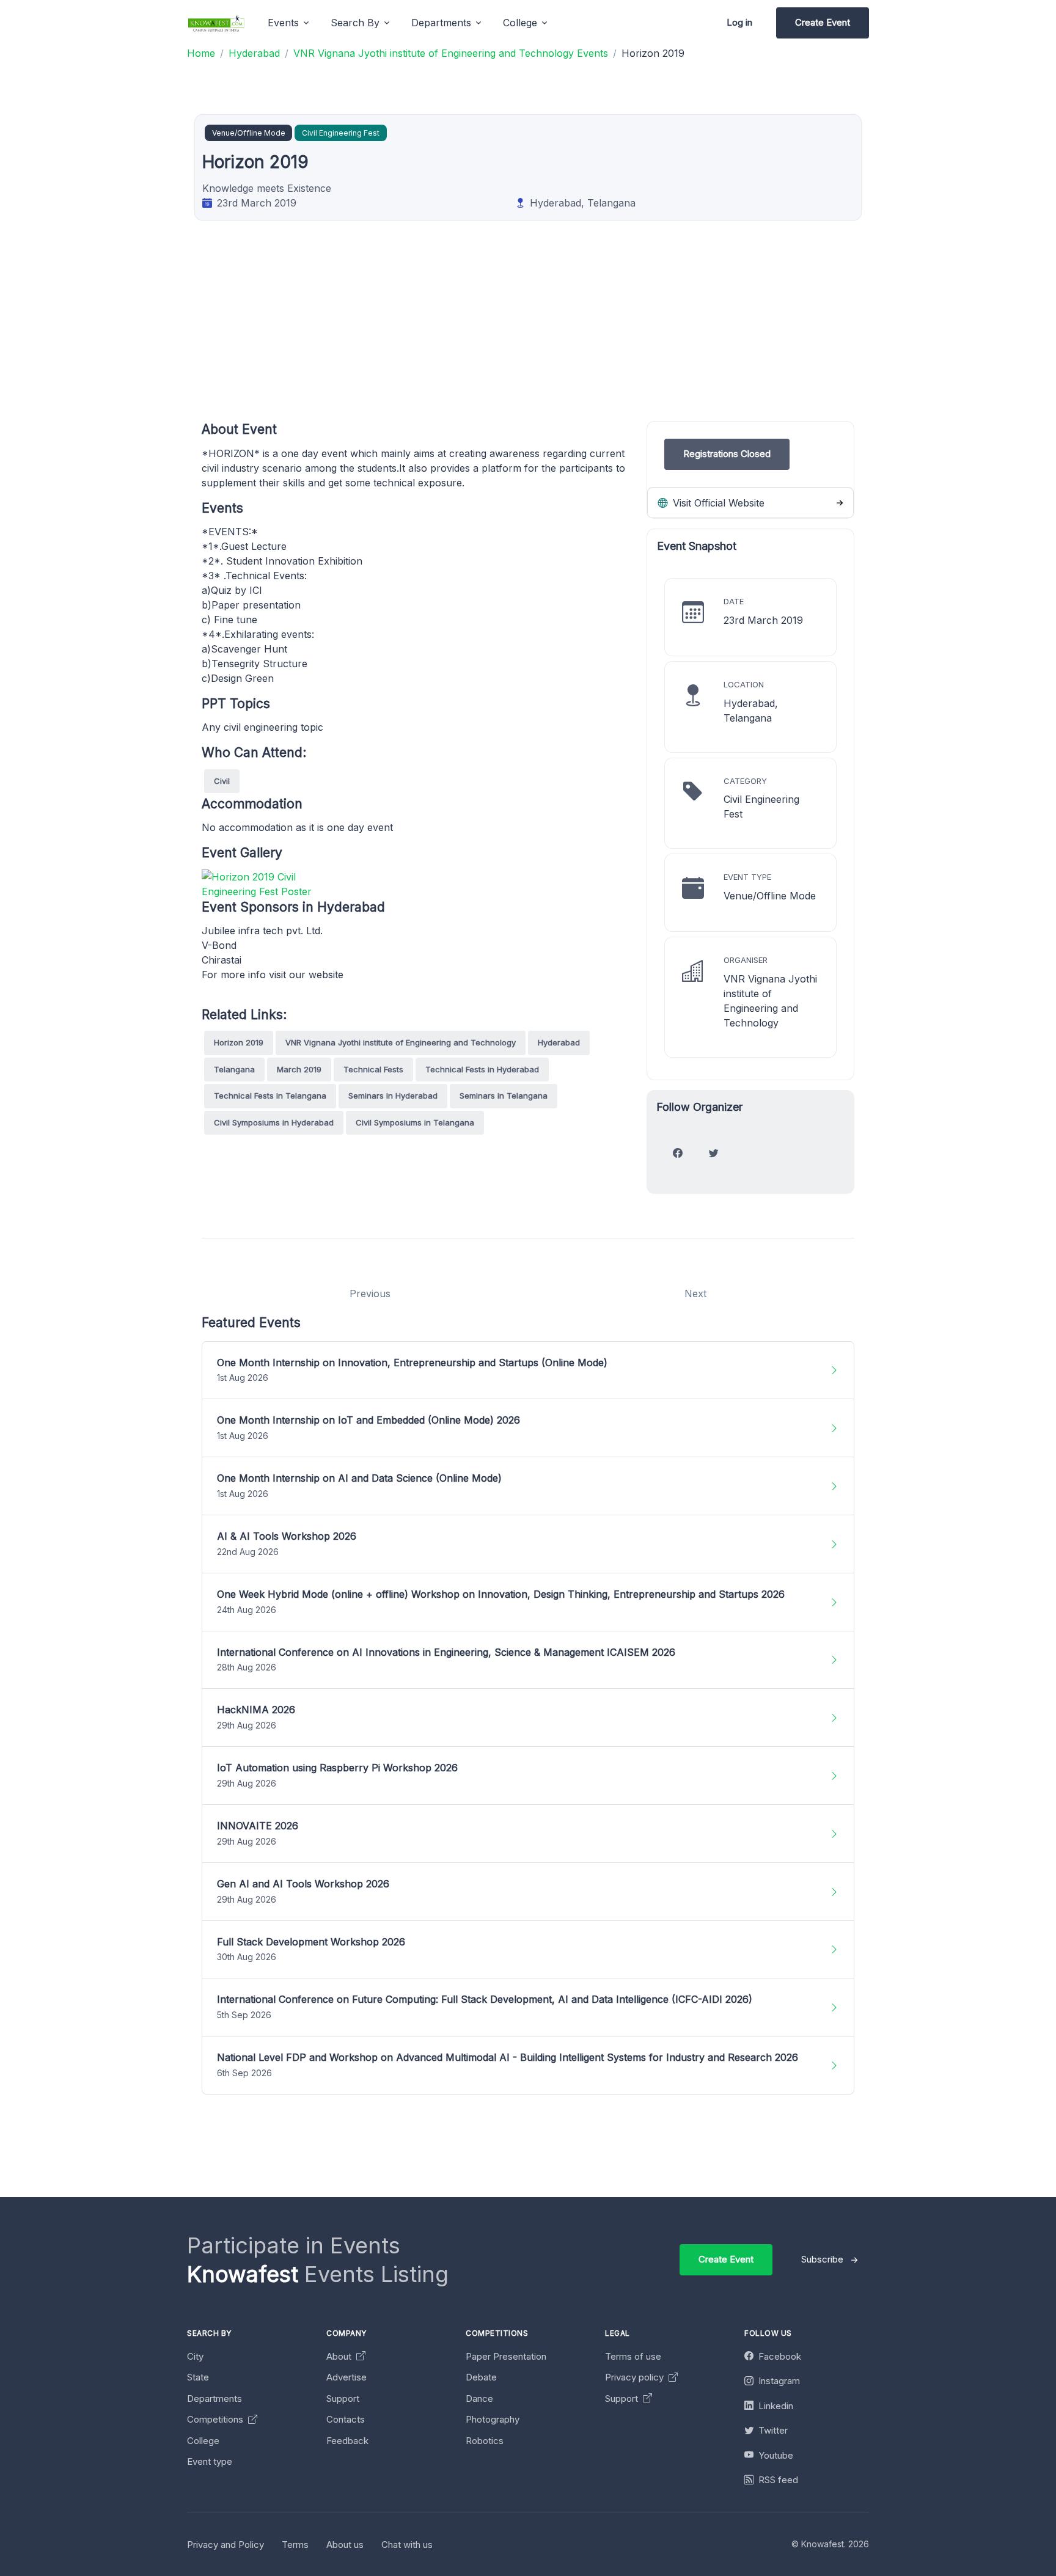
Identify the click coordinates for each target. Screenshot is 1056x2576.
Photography (493, 2419)
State (198, 2377)
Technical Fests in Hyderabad (482, 1069)
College (203, 2441)
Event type (210, 2461)
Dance (479, 2399)
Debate (481, 2377)
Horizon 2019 (239, 1042)
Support (343, 2399)
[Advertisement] (568, 335)
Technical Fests (373, 1069)
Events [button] (283, 23)
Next (695, 1293)
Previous (370, 1293)
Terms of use (633, 2356)
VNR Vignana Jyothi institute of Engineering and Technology (401, 1042)
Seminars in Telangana (504, 1096)
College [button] (520, 23)
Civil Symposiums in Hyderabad (274, 1122)
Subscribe (822, 2259)
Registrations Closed (727, 454)
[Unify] (216, 23)
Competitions (216, 2419)
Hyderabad (559, 1042)
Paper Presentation (506, 2356)
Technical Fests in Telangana (270, 1096)
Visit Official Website (717, 503)
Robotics (485, 2441)
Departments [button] (441, 23)
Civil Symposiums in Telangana (415, 1122)
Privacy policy (636, 2377)
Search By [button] (355, 23)
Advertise (346, 2377)
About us (345, 2545)
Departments (215, 2399)
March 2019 (299, 1069)
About (340, 2356)
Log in (739, 22)
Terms (295, 2545)
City (195, 2356)
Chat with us (407, 2545)
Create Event (823, 22)
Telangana (234, 1069)
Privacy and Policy (226, 2545)
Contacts (346, 2419)
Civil (222, 781)
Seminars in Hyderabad (393, 1096)
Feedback (347, 2441)
